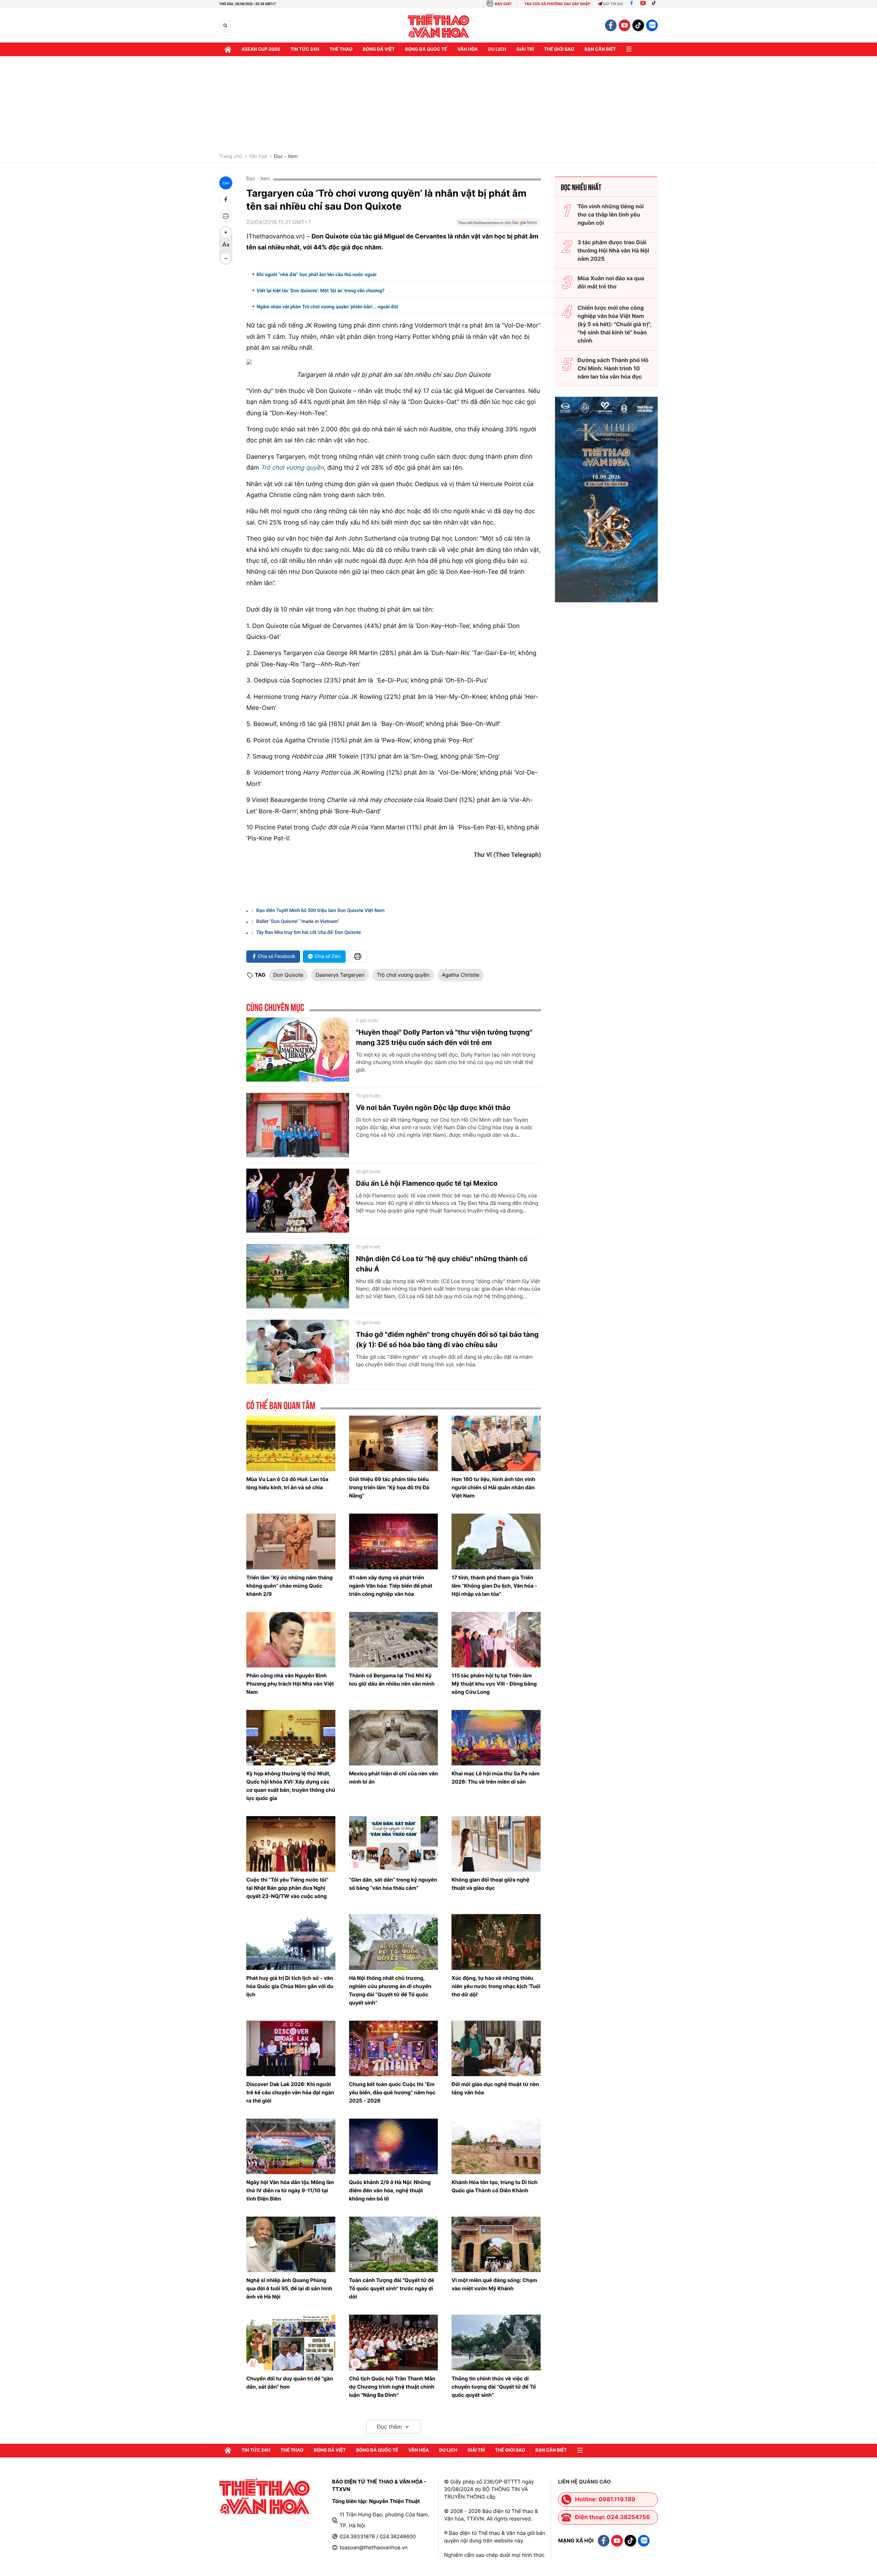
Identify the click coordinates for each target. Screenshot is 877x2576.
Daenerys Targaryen (340, 975)
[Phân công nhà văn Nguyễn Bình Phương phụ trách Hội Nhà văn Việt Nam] (291, 1640)
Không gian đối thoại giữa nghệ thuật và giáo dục (490, 1884)
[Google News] (498, 225)
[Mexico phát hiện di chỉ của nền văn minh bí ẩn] (394, 1738)
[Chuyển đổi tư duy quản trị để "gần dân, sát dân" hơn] (291, 2342)
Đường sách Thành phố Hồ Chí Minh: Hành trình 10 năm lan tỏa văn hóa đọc (613, 368)
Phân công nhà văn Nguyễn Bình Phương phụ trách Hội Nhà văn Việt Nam (290, 1684)
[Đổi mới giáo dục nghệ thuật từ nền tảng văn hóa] (496, 2048)
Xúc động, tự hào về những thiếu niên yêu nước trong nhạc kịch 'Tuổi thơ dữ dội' (496, 1986)
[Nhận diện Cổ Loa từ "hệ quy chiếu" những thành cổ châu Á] (298, 1276)
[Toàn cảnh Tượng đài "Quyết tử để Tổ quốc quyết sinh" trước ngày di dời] (394, 2244)
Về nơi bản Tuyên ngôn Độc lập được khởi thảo (433, 1108)
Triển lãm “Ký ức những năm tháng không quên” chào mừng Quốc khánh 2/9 (289, 1586)
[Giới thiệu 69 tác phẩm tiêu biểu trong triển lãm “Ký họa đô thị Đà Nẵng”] (394, 1443)
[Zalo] (652, 25)
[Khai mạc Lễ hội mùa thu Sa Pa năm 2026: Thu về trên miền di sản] (496, 1738)
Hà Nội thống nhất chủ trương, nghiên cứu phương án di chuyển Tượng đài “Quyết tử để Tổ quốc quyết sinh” (390, 1990)
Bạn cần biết (600, 49)
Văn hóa (468, 49)
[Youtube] (643, 4)
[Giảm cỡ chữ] (226, 258)
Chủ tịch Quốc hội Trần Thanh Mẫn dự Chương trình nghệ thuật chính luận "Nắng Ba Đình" (392, 2387)
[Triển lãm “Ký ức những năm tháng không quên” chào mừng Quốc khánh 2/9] (291, 1541)
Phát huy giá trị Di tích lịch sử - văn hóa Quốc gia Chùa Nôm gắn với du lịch (290, 1986)
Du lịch (497, 49)
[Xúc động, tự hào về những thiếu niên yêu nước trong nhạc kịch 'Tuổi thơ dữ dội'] (496, 1942)
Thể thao (341, 49)
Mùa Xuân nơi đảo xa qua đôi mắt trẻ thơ (611, 282)
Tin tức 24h (305, 49)
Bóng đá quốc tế (426, 49)
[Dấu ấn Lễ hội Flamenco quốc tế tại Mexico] (298, 1201)
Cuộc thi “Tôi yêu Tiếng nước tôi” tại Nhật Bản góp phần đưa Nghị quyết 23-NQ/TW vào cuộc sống (287, 1888)
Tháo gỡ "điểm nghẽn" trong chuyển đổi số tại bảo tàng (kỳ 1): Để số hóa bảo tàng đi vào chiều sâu (447, 1340)
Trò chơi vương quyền (292, 468)
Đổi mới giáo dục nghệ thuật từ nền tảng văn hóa (495, 2088)
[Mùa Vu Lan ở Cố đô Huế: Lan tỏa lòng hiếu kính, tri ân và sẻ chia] (291, 1443)
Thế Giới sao (559, 49)
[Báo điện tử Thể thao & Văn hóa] (439, 26)
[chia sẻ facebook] (226, 199)
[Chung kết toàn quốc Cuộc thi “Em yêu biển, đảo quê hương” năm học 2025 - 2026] (394, 2048)
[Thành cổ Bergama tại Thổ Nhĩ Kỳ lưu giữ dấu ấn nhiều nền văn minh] (394, 1640)
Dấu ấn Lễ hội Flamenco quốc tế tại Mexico (427, 1183)
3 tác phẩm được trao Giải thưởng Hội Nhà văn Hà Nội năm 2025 (613, 250)
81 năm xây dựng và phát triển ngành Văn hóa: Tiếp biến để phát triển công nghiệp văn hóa (391, 1586)
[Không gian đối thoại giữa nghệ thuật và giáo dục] (496, 1844)
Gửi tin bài (613, 4)
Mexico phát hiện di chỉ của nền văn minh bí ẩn (394, 1778)
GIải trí (525, 49)
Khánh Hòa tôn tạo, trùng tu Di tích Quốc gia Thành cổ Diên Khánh (495, 2186)
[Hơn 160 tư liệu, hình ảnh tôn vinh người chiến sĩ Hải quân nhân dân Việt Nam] (496, 1443)
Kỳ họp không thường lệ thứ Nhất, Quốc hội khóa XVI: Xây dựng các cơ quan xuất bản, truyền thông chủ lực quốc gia (291, 1786)
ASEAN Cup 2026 (261, 49)
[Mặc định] (226, 245)
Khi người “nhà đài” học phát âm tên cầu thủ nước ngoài (317, 275)
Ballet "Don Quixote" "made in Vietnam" (298, 922)
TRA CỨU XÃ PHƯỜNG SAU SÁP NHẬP (558, 4)
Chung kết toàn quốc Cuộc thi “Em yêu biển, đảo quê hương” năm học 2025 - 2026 (392, 2092)
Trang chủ (231, 157)
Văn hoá (258, 157)
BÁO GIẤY (503, 4)
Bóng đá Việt (379, 49)
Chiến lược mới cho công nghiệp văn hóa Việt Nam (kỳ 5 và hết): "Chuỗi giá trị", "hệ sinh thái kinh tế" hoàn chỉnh (615, 324)
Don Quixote (288, 975)
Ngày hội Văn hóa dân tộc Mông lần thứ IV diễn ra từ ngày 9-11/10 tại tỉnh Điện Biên (290, 2190)
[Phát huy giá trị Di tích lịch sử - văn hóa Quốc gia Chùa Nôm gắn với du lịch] (291, 1942)
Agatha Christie (461, 975)
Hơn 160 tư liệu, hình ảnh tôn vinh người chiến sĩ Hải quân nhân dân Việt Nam (493, 1487)
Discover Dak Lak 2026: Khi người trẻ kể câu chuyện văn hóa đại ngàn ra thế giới (290, 2092)
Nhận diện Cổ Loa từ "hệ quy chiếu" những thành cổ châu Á (442, 1264)
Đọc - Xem (286, 157)
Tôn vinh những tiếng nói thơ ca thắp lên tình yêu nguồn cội (611, 214)
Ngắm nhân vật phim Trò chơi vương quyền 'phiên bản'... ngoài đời (327, 307)
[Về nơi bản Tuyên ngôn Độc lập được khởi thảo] (298, 1125)
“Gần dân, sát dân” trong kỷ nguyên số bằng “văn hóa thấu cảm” (393, 1884)
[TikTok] (655, 4)
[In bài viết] (226, 216)
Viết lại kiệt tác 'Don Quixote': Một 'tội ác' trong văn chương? (321, 291)
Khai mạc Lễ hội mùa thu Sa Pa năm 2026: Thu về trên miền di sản (495, 1778)
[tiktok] (638, 25)
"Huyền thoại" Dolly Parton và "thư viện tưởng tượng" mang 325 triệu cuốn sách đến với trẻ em (444, 1037)
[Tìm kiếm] (225, 26)
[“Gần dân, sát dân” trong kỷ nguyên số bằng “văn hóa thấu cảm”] (394, 1844)
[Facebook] (632, 4)
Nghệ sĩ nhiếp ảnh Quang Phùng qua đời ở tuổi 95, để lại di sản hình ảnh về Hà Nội (289, 2288)
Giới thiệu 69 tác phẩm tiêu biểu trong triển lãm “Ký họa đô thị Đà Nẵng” (389, 1487)
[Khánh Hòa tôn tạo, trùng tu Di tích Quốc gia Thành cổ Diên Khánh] (496, 2146)
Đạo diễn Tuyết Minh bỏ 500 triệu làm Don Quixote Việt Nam (320, 911)
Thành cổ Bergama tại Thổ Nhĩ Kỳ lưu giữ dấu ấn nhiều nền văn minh (392, 1680)
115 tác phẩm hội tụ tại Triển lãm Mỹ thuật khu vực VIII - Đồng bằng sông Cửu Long (494, 1684)
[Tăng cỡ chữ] (226, 232)
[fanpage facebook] (611, 25)
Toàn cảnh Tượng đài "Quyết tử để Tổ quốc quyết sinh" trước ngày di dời (392, 2288)
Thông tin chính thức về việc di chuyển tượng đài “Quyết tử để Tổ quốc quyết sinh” (494, 2387)
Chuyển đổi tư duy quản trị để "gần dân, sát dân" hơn (290, 2383)
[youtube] (625, 25)
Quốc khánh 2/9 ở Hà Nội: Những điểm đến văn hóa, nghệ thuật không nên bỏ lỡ (390, 2190)
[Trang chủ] (228, 49)
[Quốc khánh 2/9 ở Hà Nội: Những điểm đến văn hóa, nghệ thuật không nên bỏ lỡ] (394, 2146)
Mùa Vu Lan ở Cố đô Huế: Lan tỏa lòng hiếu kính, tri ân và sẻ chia (287, 1483)
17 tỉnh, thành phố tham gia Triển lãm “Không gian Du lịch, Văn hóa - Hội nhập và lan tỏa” (494, 1586)
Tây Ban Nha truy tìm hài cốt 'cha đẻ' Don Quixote (308, 933)
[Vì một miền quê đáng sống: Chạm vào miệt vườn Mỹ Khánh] (496, 2244)
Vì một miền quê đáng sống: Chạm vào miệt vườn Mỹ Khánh (494, 2284)
